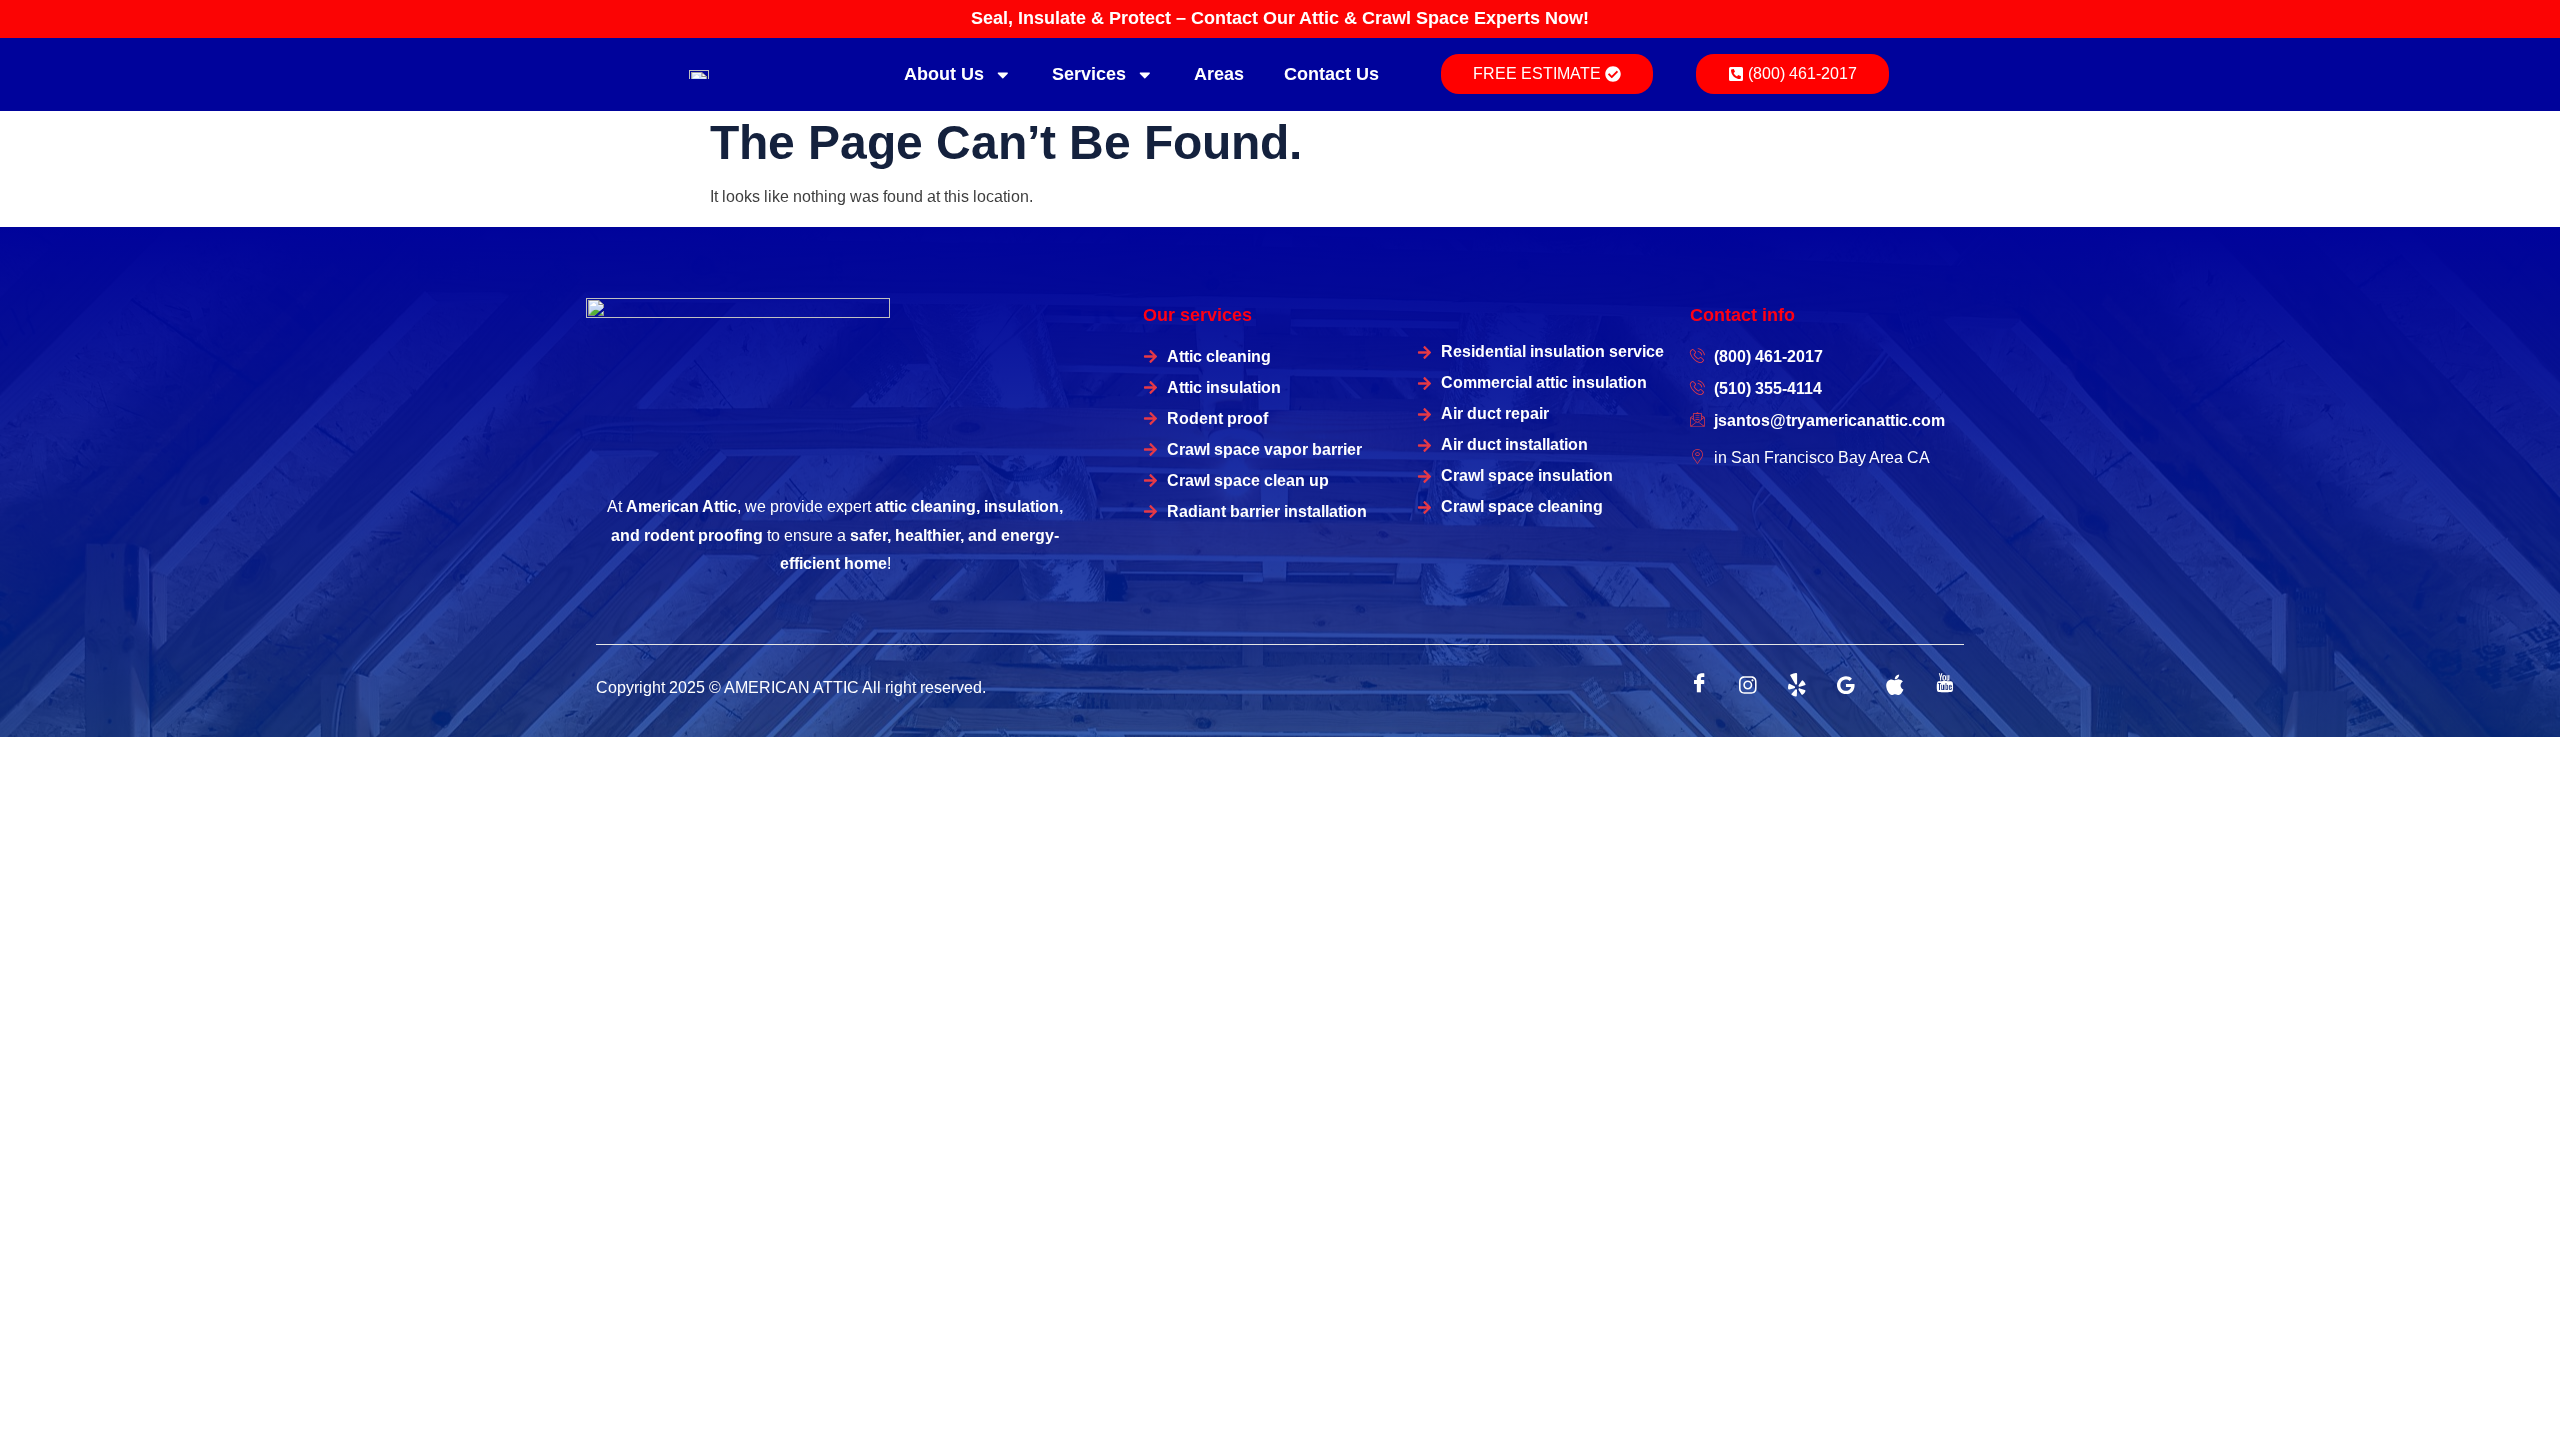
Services (1089, 74)
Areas (1219, 74)
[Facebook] (1699, 685)
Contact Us (1331, 74)
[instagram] (1748, 685)
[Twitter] (1797, 685)
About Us (944, 74)
